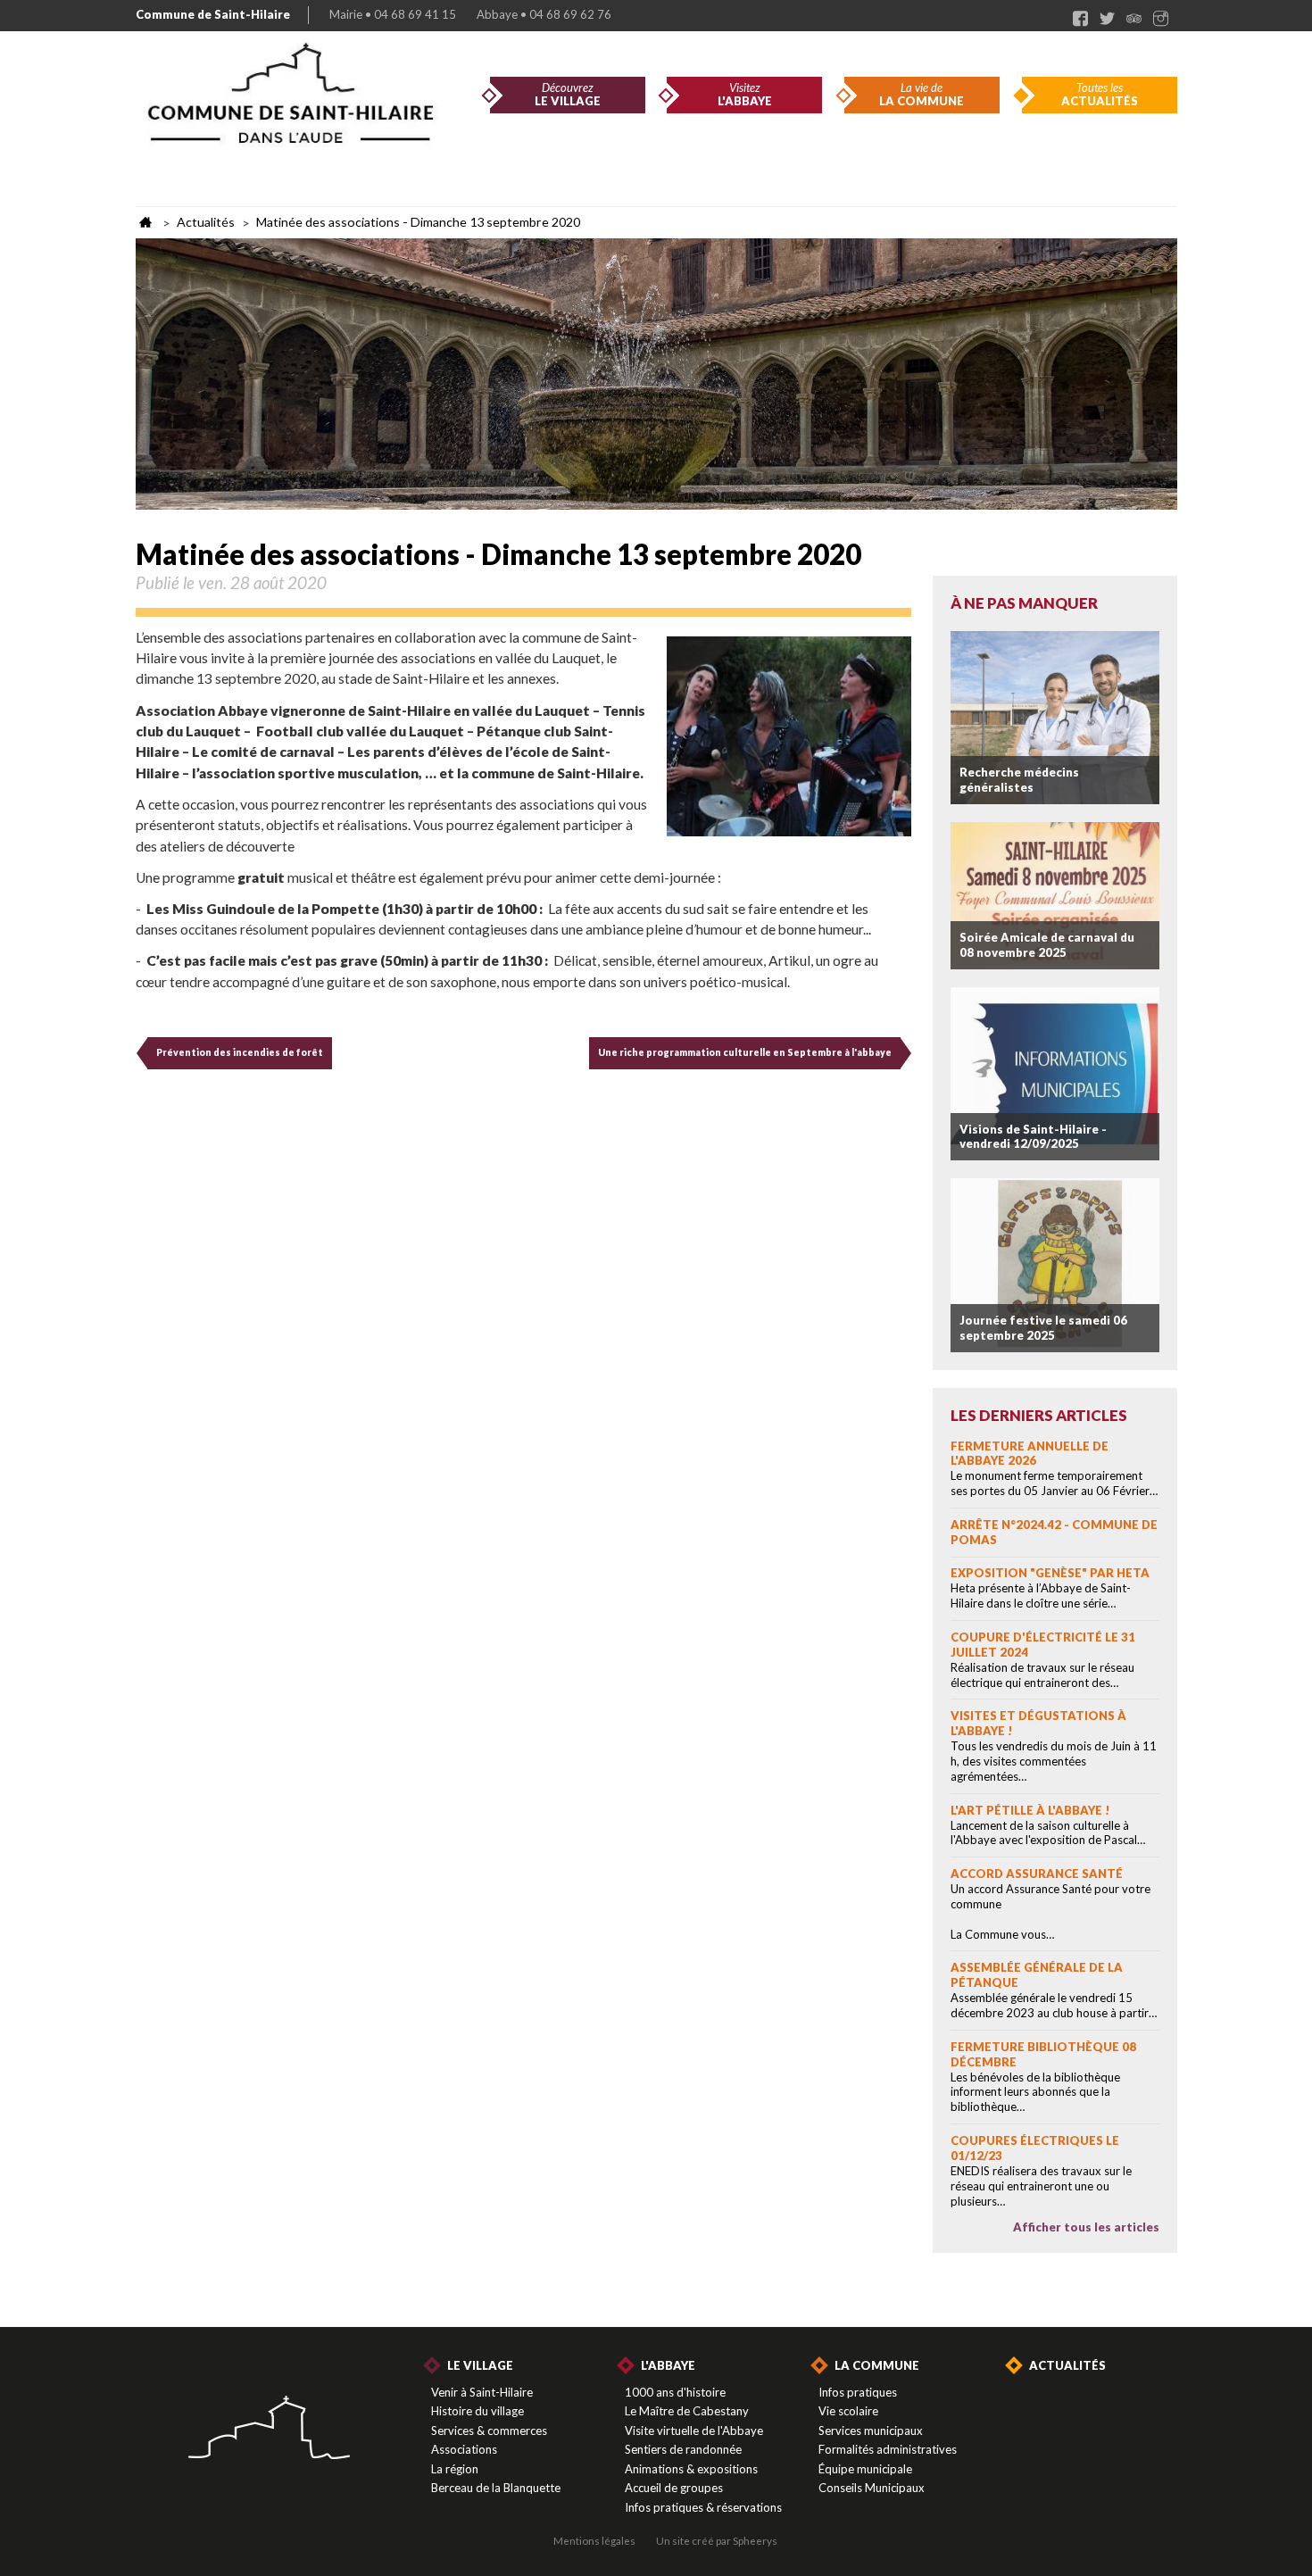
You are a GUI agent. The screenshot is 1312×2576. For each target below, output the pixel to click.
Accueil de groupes (674, 2488)
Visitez (745, 95)
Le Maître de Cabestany (687, 2411)
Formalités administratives (888, 2449)
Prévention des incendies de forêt (240, 1052)
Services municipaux (871, 2431)
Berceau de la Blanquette (496, 2488)
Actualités (1067, 2365)
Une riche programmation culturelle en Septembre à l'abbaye (745, 1052)
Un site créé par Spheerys (717, 2540)
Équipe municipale (865, 2469)
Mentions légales (594, 2540)
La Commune (877, 2365)
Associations (464, 2449)
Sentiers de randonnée (683, 2449)
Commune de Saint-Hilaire (213, 14)
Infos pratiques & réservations (703, 2507)
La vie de (922, 95)
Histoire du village (477, 2411)
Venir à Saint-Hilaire (482, 2392)
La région (455, 2469)
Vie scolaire (848, 2411)
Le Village (480, 2365)
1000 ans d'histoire (675, 2392)
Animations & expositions (691, 2469)
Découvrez (568, 95)
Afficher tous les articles (1086, 2227)
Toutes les (1100, 95)
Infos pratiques (858, 2392)
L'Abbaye (668, 2365)
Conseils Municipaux (872, 2488)
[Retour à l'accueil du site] (269, 2429)
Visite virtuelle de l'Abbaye (694, 2431)
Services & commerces (489, 2431)
